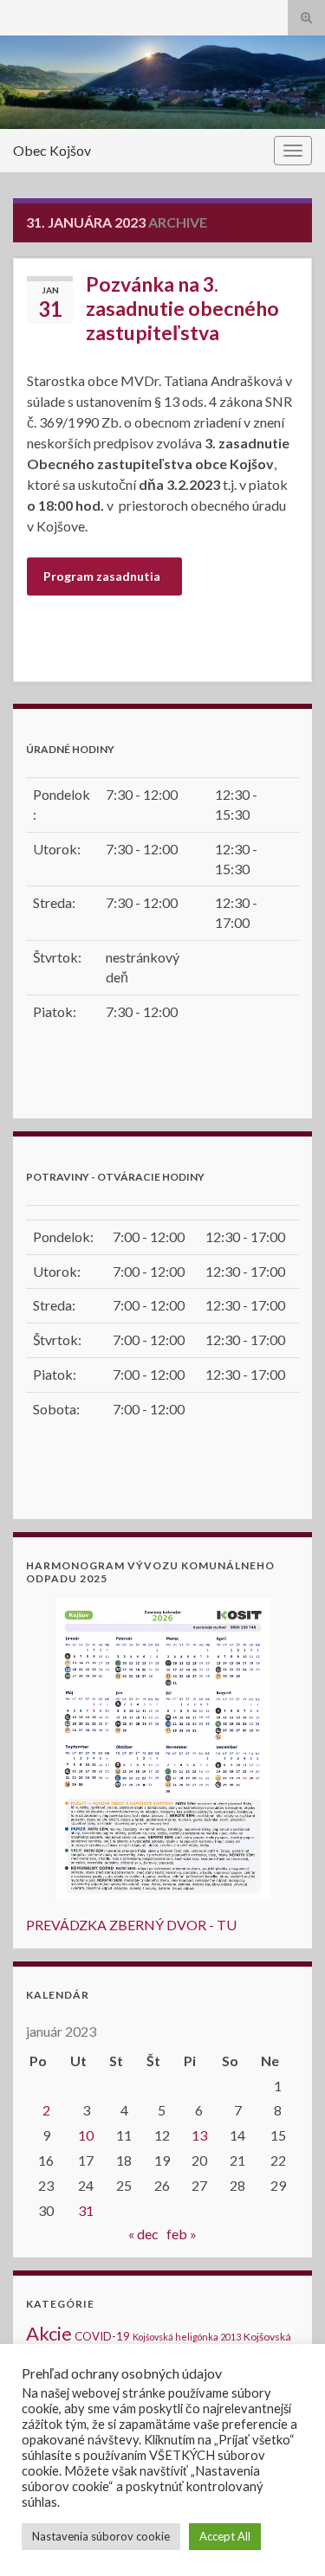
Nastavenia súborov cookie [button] (101, 2536)
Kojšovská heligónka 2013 (187, 2337)
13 (199, 2135)
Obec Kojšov (52, 150)
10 (86, 2135)
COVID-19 (102, 2336)
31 (86, 2210)
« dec (143, 2234)
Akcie (49, 2333)
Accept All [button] (225, 2536)
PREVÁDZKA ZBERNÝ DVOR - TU (131, 1925)
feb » (182, 2234)
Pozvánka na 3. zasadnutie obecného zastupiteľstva (182, 308)
